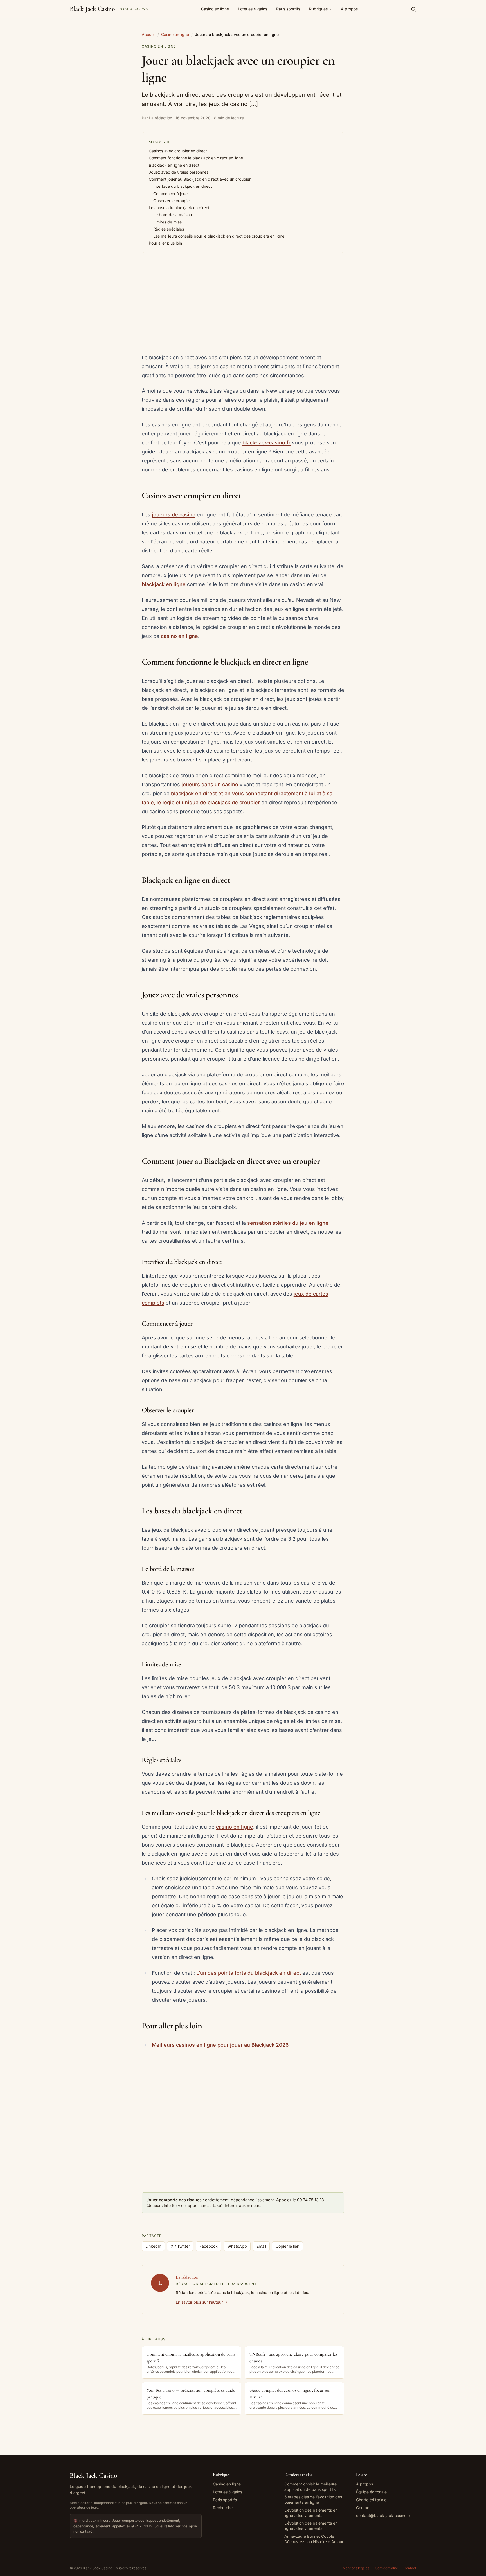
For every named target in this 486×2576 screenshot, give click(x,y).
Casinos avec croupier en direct (178, 151)
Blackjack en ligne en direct (174, 165)
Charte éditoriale (371, 2500)
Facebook (209, 2246)
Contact (363, 2508)
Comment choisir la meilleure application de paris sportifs (310, 2487)
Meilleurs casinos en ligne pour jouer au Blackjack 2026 (220, 2045)
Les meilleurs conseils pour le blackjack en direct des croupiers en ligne (219, 236)
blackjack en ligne (164, 584)
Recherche (223, 2508)
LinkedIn (153, 2246)
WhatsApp (237, 2246)
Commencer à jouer (171, 194)
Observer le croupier (172, 201)
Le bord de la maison (173, 215)
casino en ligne (179, 636)
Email (261, 2246)
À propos (349, 9)
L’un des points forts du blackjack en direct (249, 1973)
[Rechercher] (413, 9)
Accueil (148, 34)
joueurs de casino (174, 515)
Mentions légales (356, 2568)
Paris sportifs (288, 9)
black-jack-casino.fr (266, 443)
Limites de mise (167, 222)
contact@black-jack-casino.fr (383, 2515)
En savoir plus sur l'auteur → (202, 2302)
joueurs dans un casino (210, 784)
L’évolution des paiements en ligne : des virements (311, 2513)
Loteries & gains (253, 9)
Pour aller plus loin (165, 243)
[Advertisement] (243, 304)
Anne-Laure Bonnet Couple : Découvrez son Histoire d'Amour (314, 2539)
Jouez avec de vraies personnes (179, 172)
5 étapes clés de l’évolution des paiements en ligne (313, 2500)
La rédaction (187, 2277)
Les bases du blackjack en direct (179, 208)
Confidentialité (386, 2568)
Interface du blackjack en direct (183, 186)
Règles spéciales (169, 229)
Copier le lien (287, 2246)
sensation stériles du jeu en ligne (288, 1223)
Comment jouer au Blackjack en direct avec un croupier (200, 179)
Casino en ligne (215, 9)
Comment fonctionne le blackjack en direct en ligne (196, 158)
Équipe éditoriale (371, 2492)
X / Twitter (180, 2246)
